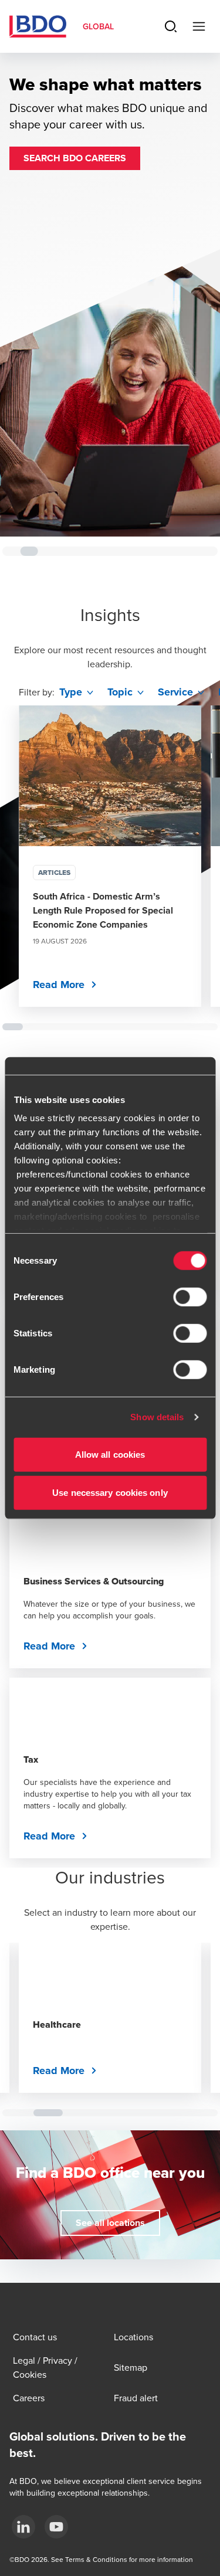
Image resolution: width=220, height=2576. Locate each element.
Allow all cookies (110, 1454)
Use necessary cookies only (110, 1493)
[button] (75, 158)
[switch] (190, 1297)
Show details (157, 1417)
